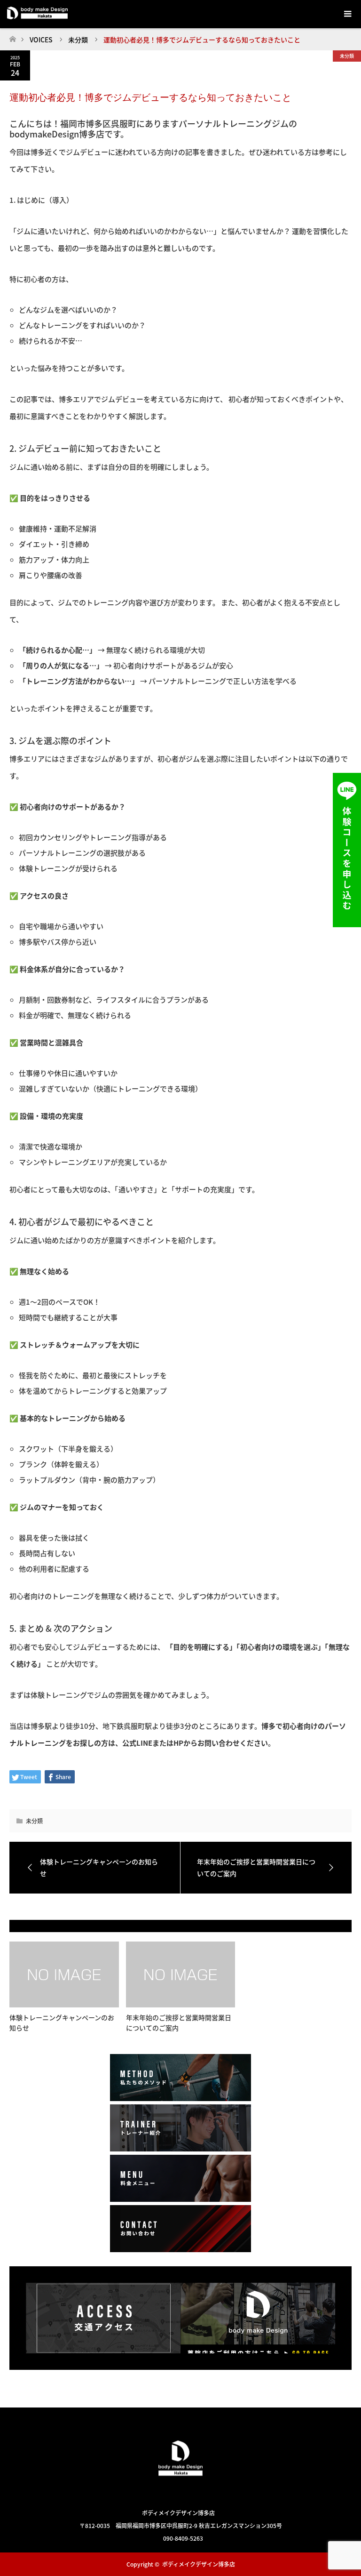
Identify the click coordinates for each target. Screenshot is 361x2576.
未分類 (347, 56)
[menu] (347, 14)
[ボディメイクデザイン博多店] (180, 2492)
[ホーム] (12, 36)
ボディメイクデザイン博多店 (199, 2564)
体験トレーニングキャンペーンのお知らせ (62, 2022)
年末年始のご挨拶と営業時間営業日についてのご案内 (179, 2022)
